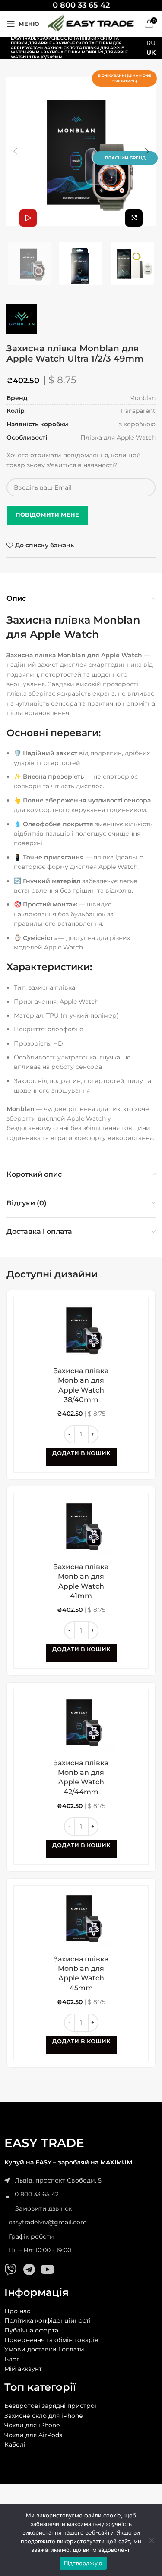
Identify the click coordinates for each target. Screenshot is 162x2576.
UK (151, 53)
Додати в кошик (81, 1453)
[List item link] (81, 2194)
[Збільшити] (134, 218)
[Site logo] (91, 23)
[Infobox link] (81, 5)
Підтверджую (83, 2563)
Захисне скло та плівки (68, 38)
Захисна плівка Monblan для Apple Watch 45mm (81, 1973)
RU (151, 43)
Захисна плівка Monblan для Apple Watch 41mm (81, 1581)
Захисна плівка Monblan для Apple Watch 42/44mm (81, 1777)
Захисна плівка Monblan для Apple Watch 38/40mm (81, 1385)
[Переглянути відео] (28, 218)
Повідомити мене (47, 515)
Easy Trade (24, 38)
